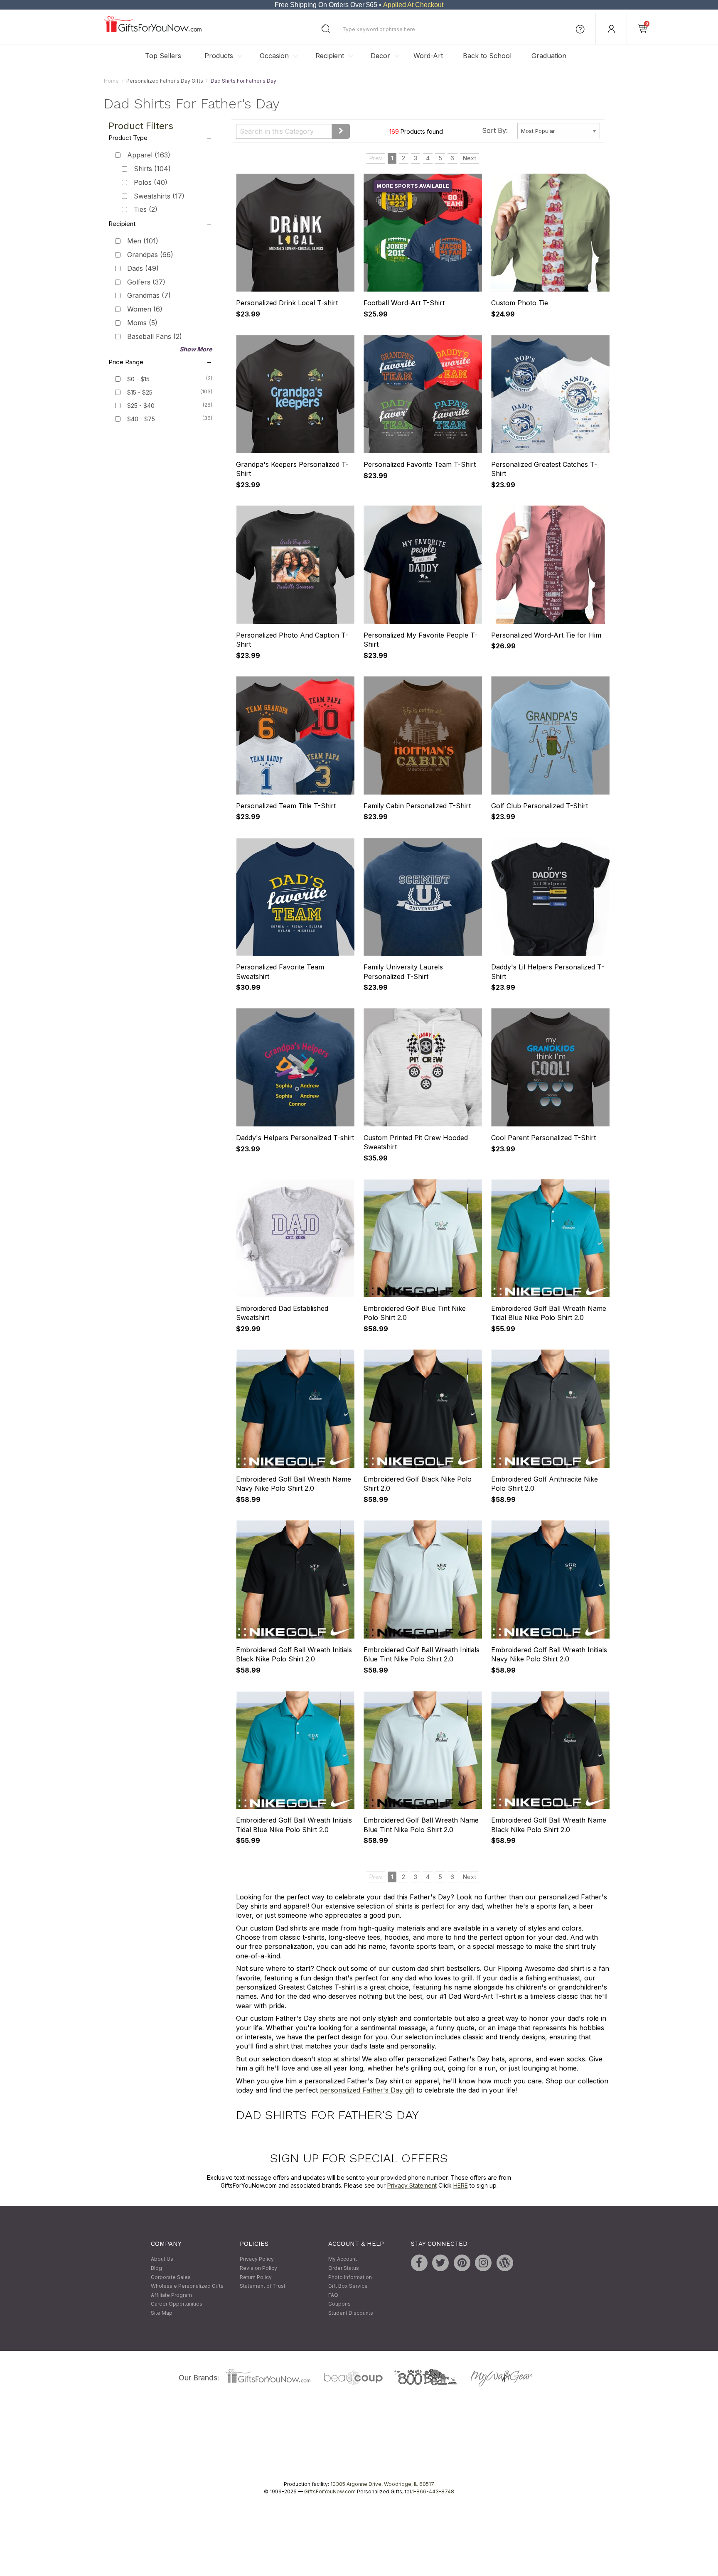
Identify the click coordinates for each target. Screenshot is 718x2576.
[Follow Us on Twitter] (440, 2263)
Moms (142, 323)
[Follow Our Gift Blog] (505, 2263)
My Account (343, 2259)
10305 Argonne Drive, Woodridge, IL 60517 (382, 2484)
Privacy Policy (257, 2259)
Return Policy (256, 2277)
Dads (143, 268)
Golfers (146, 282)
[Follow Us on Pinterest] (462, 2263)
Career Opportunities (177, 2304)
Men (143, 241)
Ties (146, 210)
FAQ (333, 2295)
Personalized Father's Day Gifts (165, 81)
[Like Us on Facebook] (419, 2263)
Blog (156, 2268)
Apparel (149, 155)
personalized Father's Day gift (367, 2090)
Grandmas (149, 296)
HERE (461, 2186)
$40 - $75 (141, 419)
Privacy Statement (412, 2186)
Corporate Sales (171, 2277)
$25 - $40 (141, 406)
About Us (162, 2259)
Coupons (339, 2304)
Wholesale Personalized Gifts (187, 2286)
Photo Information (350, 2277)
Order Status (344, 2268)
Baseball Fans (155, 336)
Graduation (549, 56)
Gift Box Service (348, 2286)
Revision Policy (258, 2268)
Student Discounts (351, 2313)
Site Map (162, 2313)
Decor (380, 56)
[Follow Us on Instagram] (483, 2263)
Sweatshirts (159, 196)
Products (219, 56)
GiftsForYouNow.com (330, 2491)
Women (145, 309)
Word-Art (428, 56)
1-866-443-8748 (433, 2491)
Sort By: (495, 130)
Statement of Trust (263, 2286)
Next (470, 158)
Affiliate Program (171, 2295)
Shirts (152, 169)
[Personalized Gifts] (153, 30)
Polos (151, 182)
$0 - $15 (138, 379)
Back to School (487, 56)
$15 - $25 (140, 392)
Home (111, 81)
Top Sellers (163, 56)
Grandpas (150, 255)
